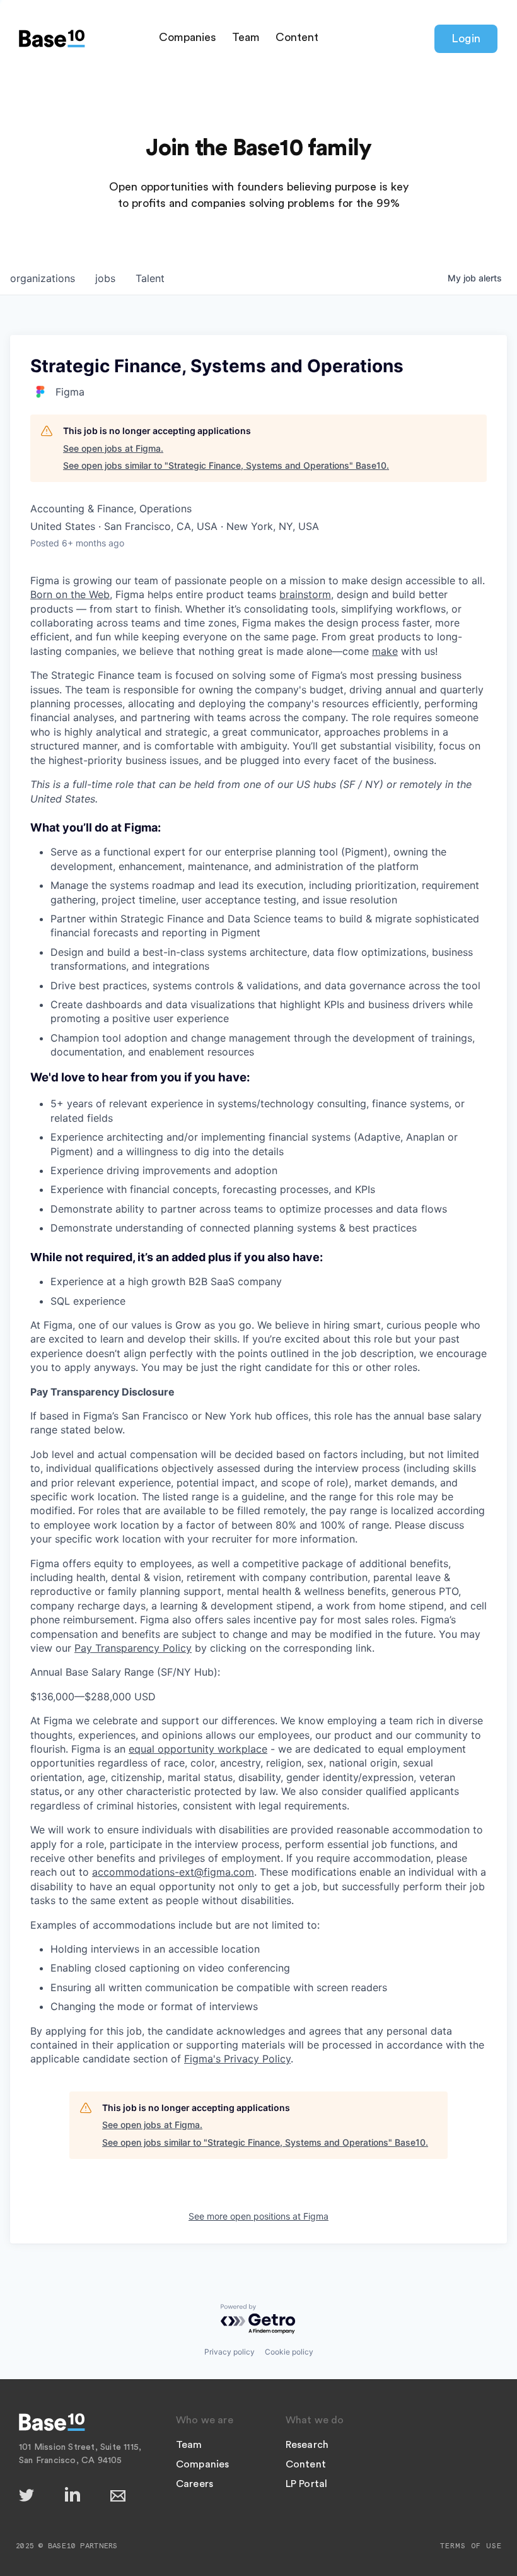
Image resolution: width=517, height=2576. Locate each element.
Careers (195, 2484)
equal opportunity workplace (198, 1749)
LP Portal (307, 2484)
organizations (43, 278)
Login (466, 38)
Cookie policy (289, 2352)
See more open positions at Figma (258, 2216)
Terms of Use (471, 2546)
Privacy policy (229, 2352)
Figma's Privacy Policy (237, 2059)
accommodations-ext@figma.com (173, 1872)
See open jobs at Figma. (113, 448)
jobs (105, 278)
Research (307, 2445)
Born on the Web (70, 594)
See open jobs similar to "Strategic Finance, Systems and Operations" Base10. (226, 465)
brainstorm (305, 594)
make (385, 651)
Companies (188, 37)
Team (246, 37)
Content (297, 37)
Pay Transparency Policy (133, 1648)
